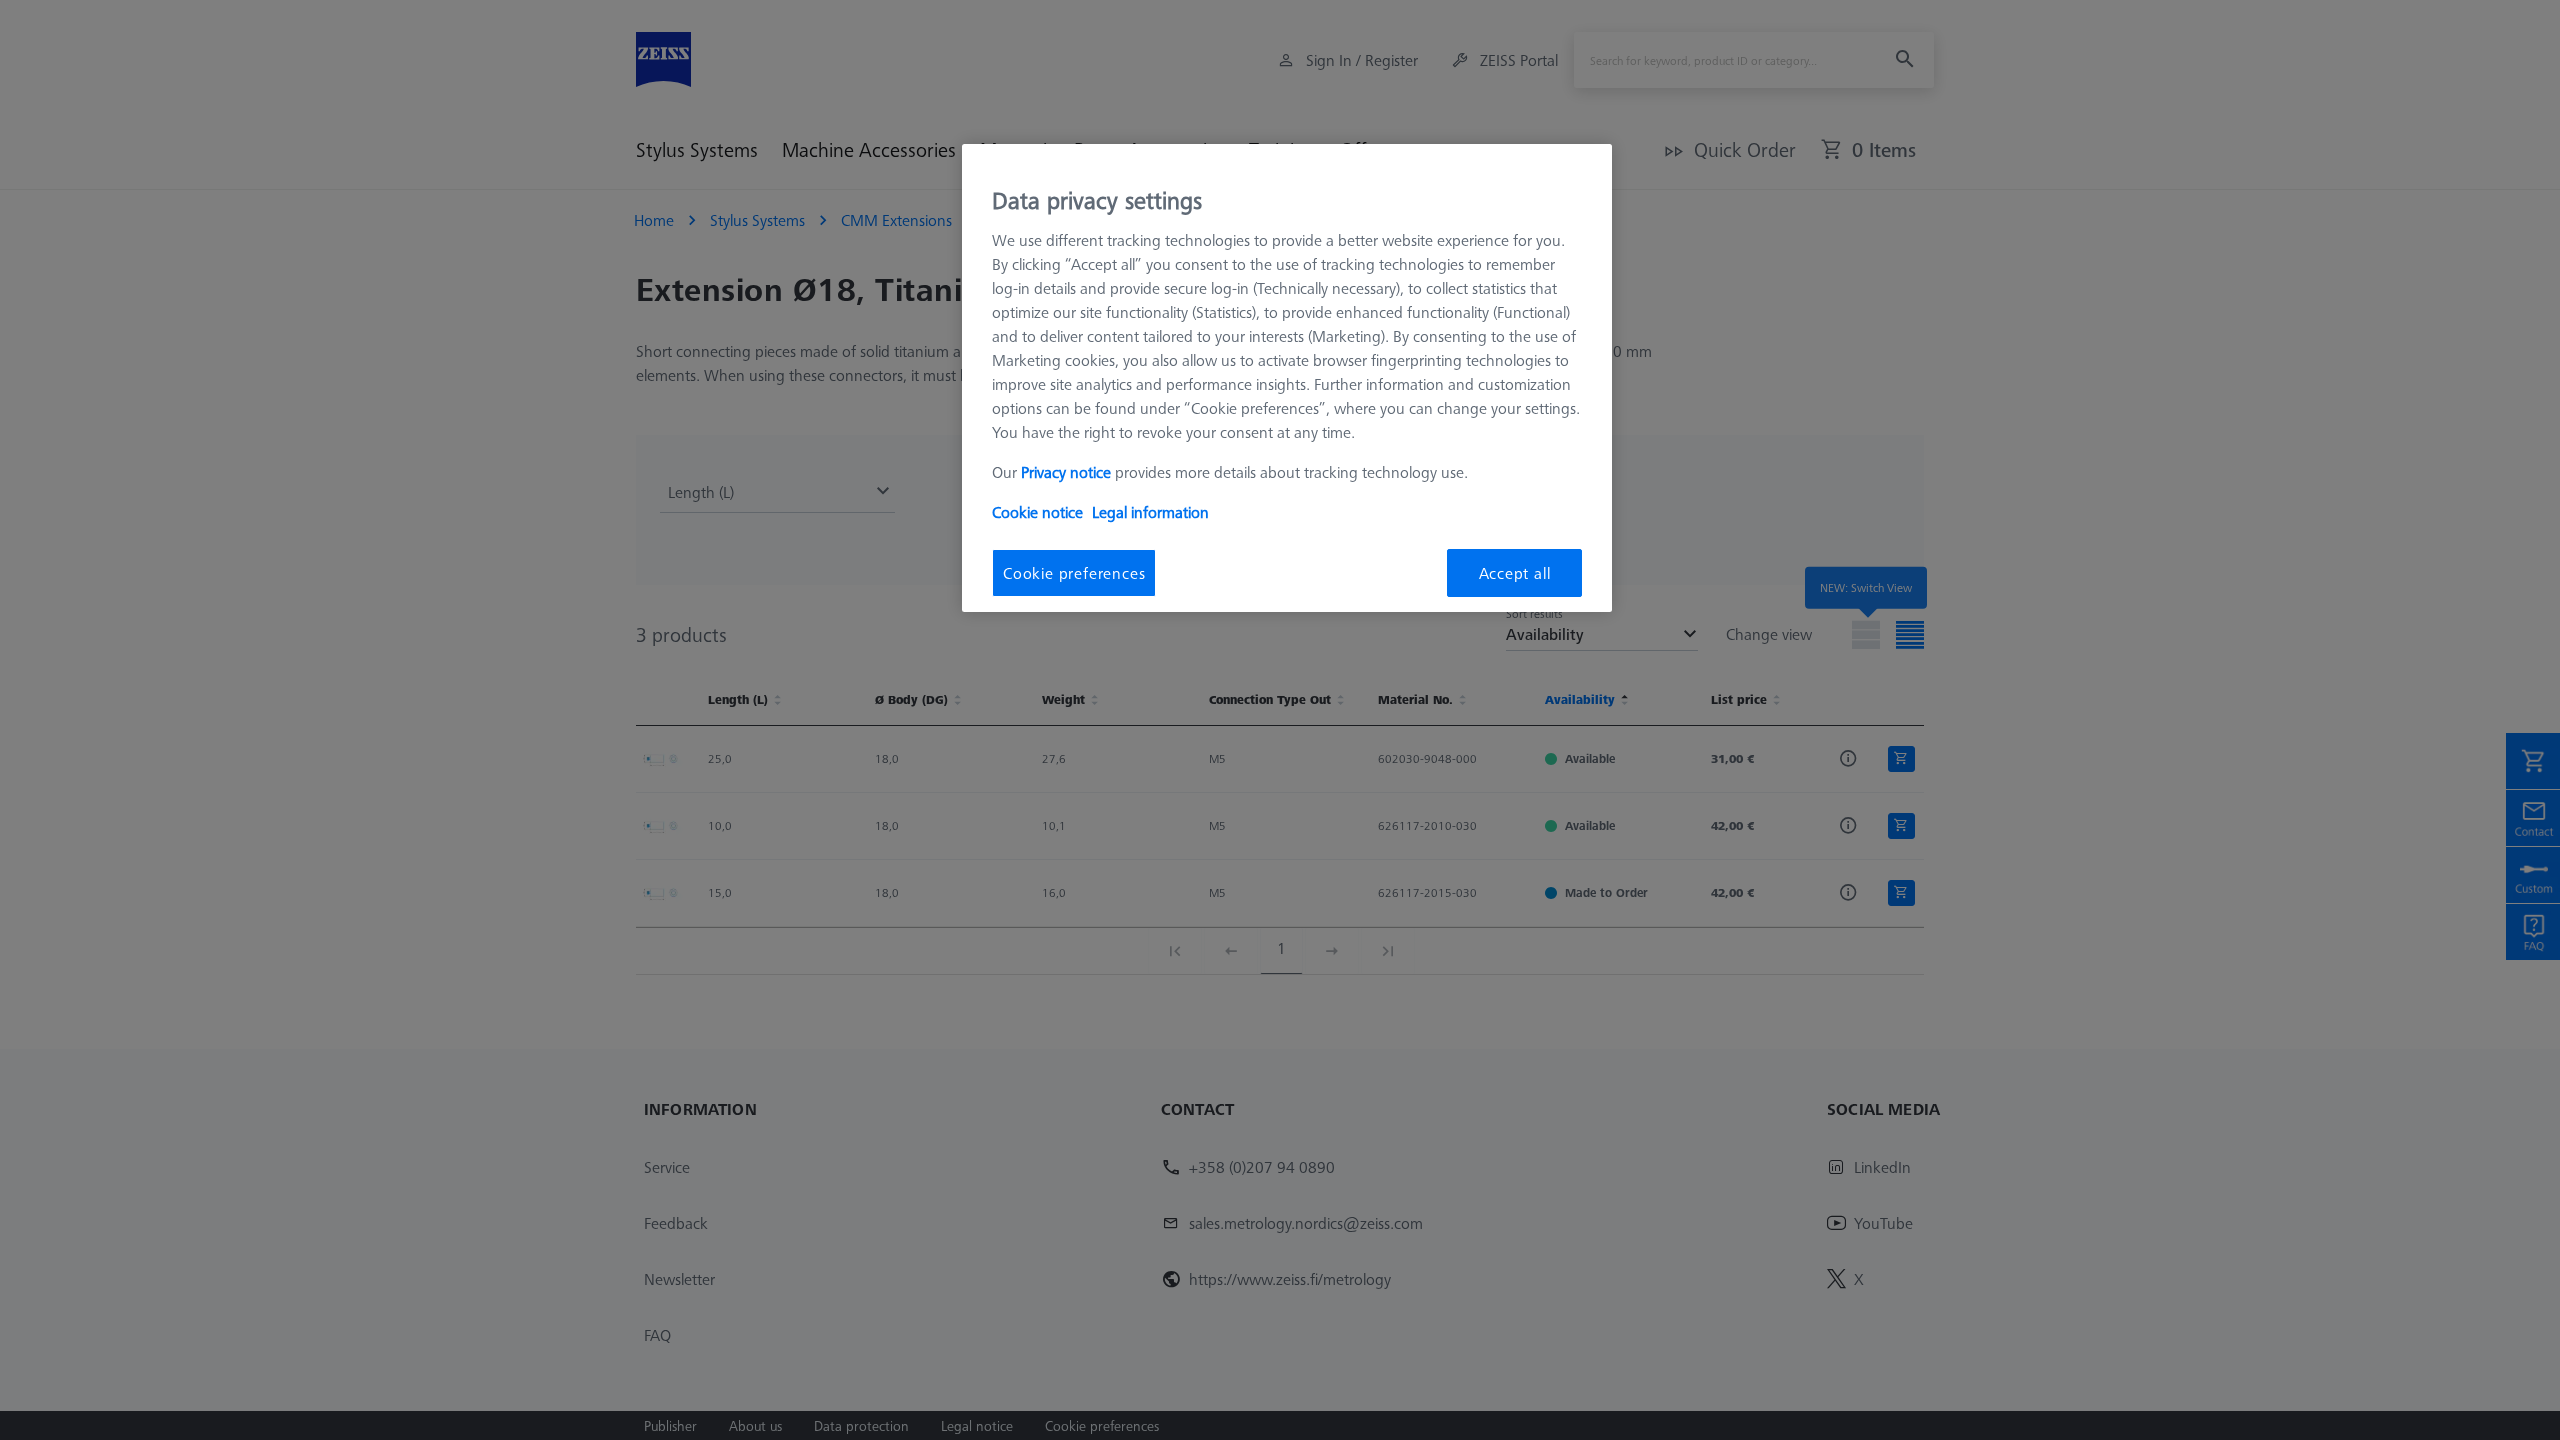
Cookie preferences (1074, 573)
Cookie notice (1037, 512)
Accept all (1515, 573)
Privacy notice (1066, 472)
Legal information (1150, 512)
